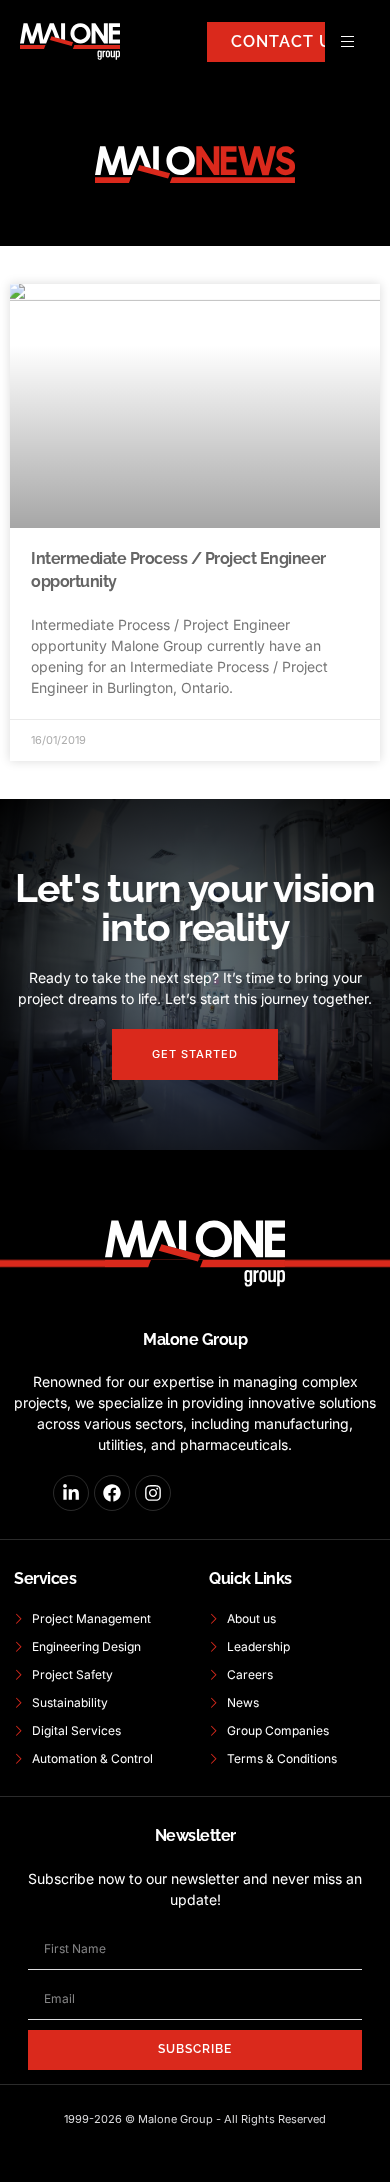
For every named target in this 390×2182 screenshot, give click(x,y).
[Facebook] (112, 1493)
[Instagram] (153, 1493)
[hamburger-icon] (347, 41)
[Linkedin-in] (71, 1493)
